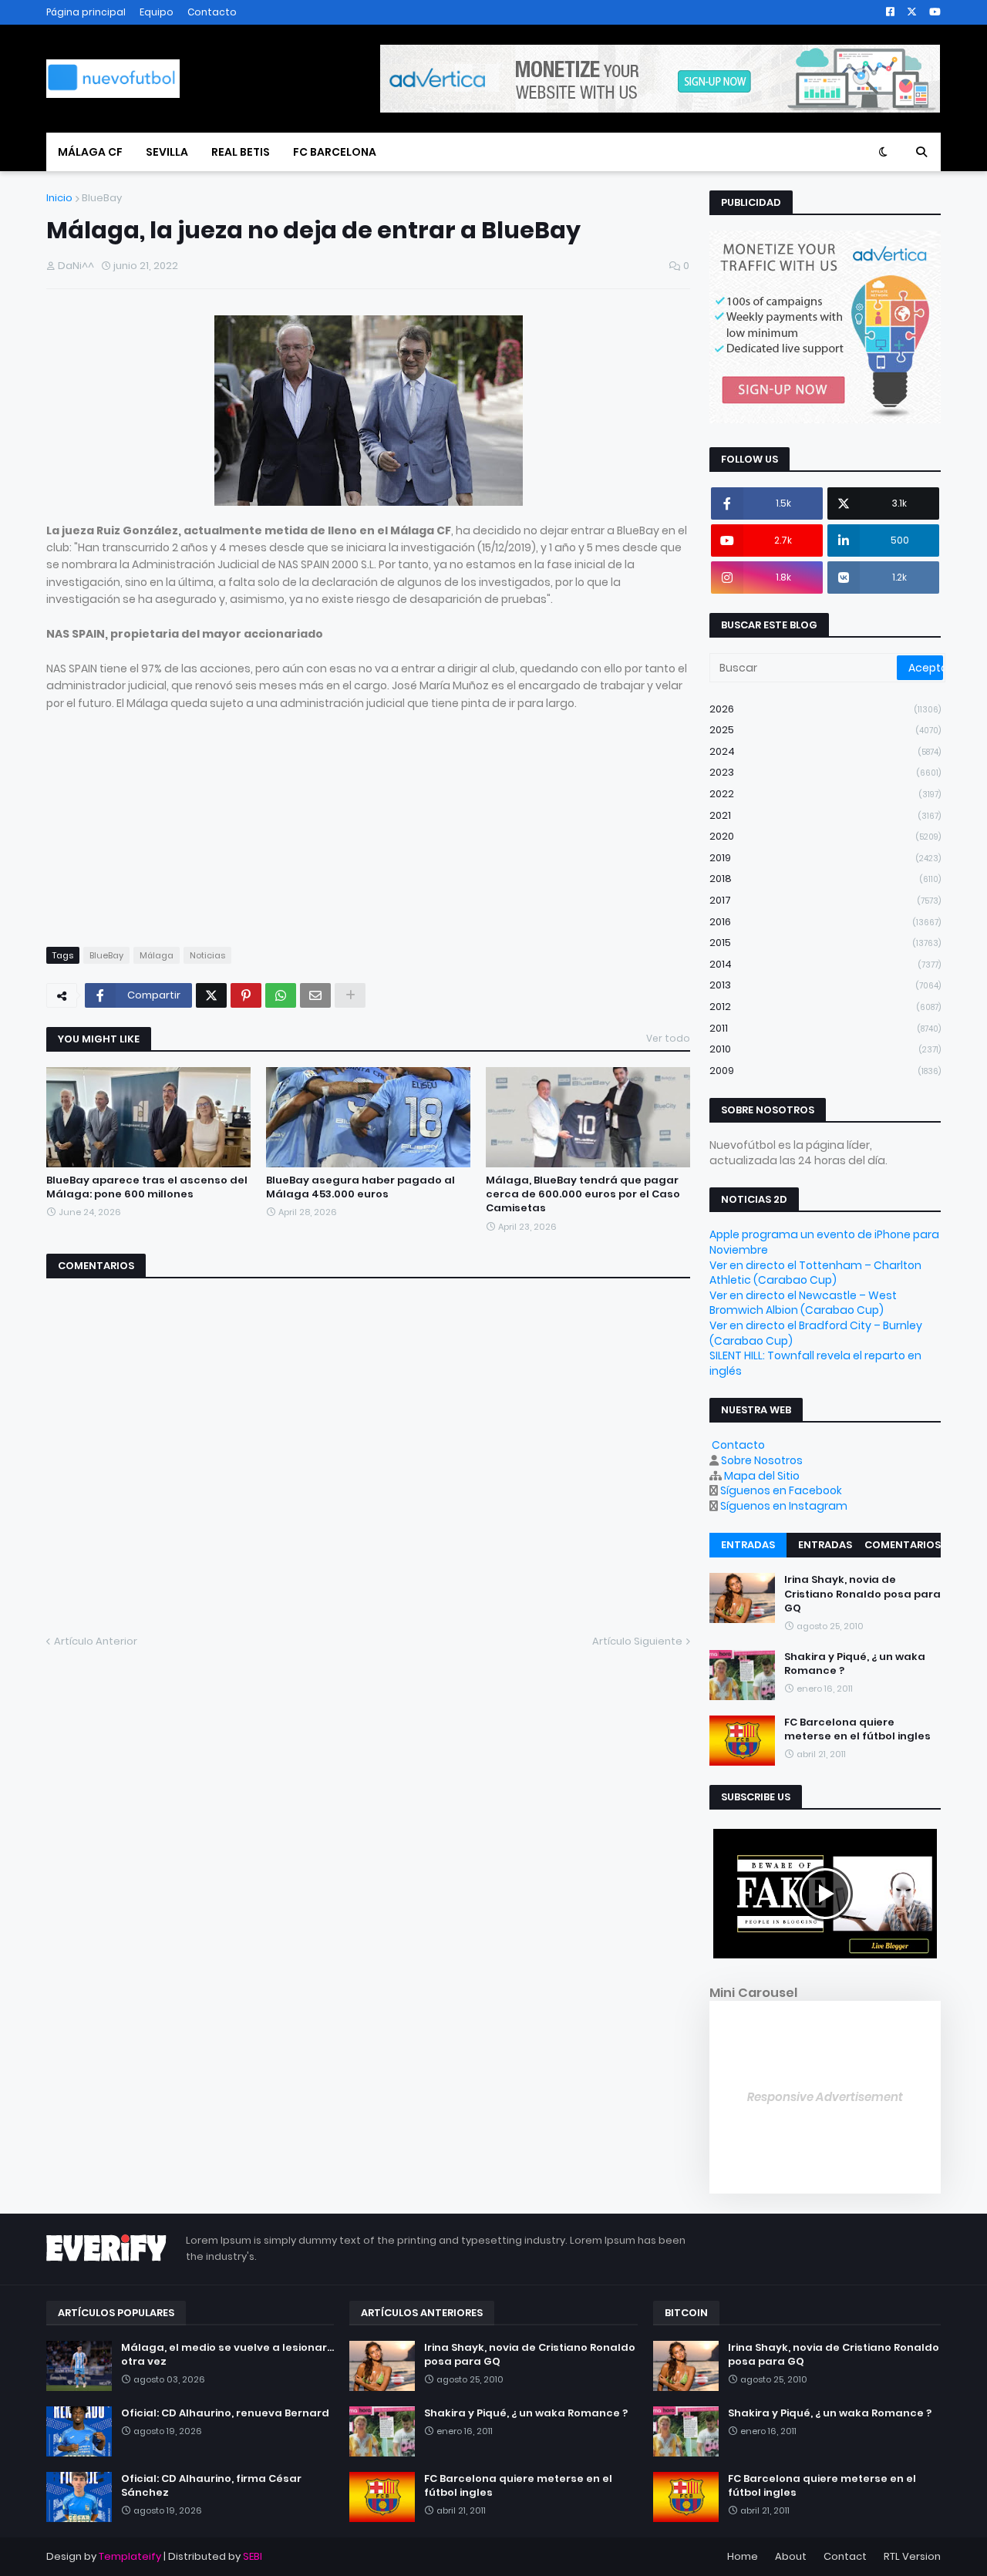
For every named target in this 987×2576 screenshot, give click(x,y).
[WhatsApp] (281, 995)
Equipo (157, 12)
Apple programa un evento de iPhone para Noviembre (824, 1242)
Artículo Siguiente (637, 1641)
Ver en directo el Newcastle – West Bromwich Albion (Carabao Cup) (803, 1303)
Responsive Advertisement (825, 2097)
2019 (825, 858)
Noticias (207, 955)
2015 (825, 943)
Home (743, 2556)
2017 (825, 900)
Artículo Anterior (96, 1641)
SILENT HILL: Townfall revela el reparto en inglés (815, 1363)
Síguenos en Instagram (784, 1506)
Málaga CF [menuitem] (90, 152)
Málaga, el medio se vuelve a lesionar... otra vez (227, 2355)
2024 (825, 751)
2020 (825, 836)
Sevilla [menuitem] (167, 152)
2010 (825, 1049)
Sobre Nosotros (762, 1460)
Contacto (212, 12)
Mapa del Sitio (762, 1476)
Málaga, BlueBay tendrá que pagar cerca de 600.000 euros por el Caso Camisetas (583, 1194)
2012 (825, 1007)
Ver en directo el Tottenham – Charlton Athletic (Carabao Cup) (815, 1273)
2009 (825, 1071)
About (791, 2556)
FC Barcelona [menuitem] (335, 152)
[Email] (315, 995)
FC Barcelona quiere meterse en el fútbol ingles (857, 1729)
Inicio (59, 198)
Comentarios (903, 1545)
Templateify (130, 2556)
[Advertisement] (368, 820)
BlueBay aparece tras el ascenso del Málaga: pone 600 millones (147, 1187)
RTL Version (912, 2556)
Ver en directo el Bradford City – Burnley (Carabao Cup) (816, 1333)
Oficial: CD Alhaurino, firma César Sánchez (211, 2486)
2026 (825, 709)
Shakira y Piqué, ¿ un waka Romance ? (855, 1664)
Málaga (157, 955)
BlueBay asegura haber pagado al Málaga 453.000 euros (360, 1187)
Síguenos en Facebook (781, 1490)
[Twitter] (211, 995)
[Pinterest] (246, 995)
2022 (825, 794)
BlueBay (102, 198)
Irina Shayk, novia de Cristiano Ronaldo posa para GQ (862, 1594)
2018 (825, 879)
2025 (825, 730)
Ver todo (668, 1038)
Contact (845, 2556)
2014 (825, 964)
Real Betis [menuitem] (241, 152)
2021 (825, 815)
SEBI (253, 2556)
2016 (825, 922)
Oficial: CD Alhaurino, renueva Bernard (225, 2413)
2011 (825, 1028)
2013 (825, 985)
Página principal (86, 12)
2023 (825, 772)
